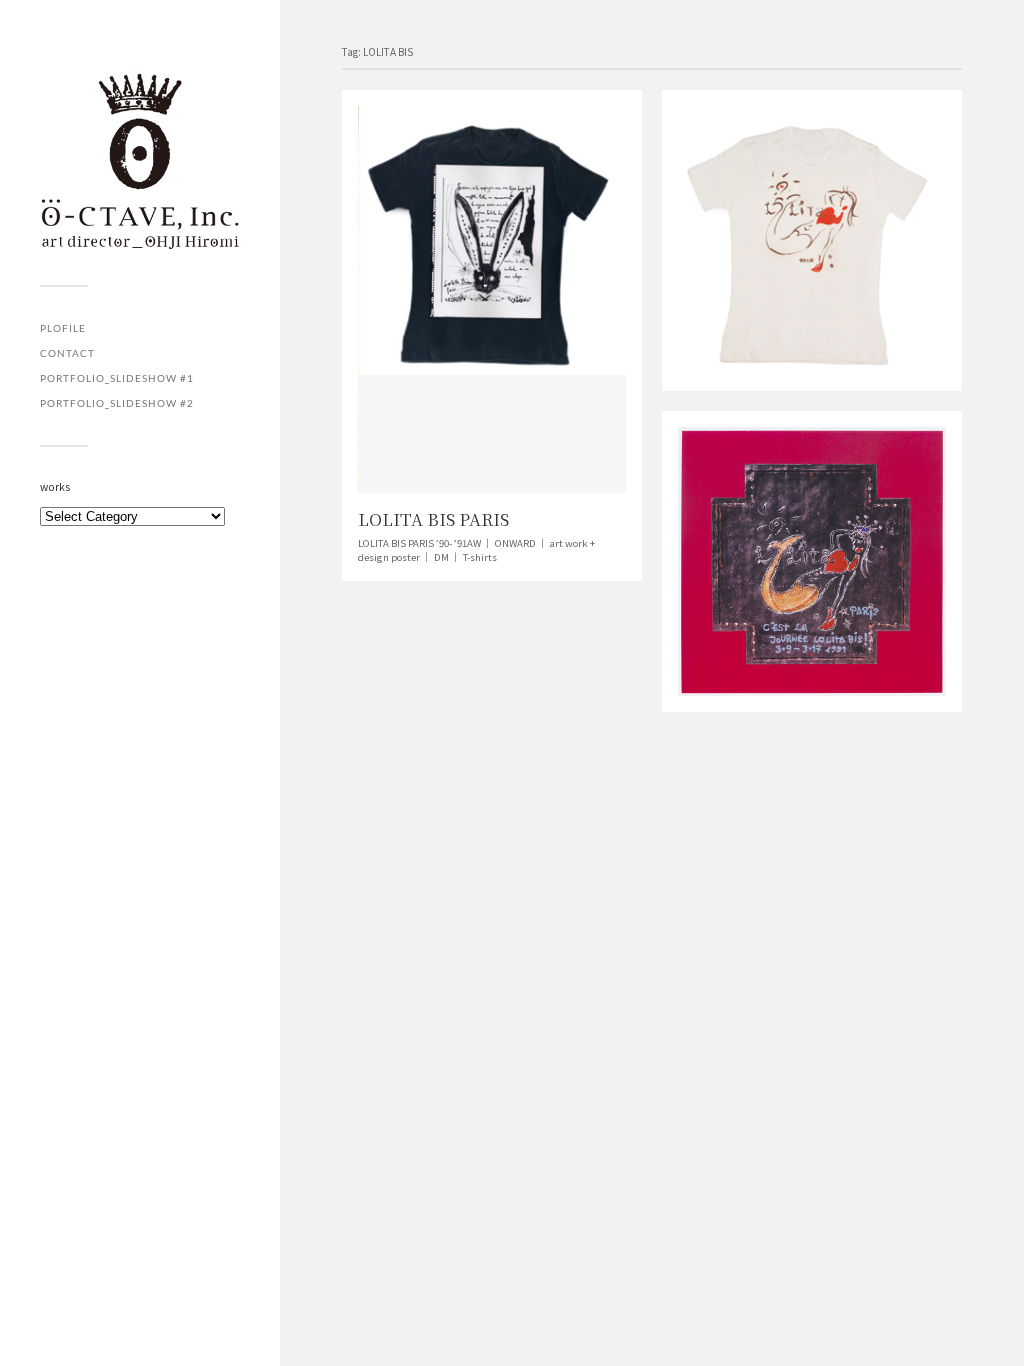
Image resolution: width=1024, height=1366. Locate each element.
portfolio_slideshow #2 (117, 403)
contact (67, 353)
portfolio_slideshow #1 (117, 378)
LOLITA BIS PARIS (433, 519)
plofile (63, 328)
